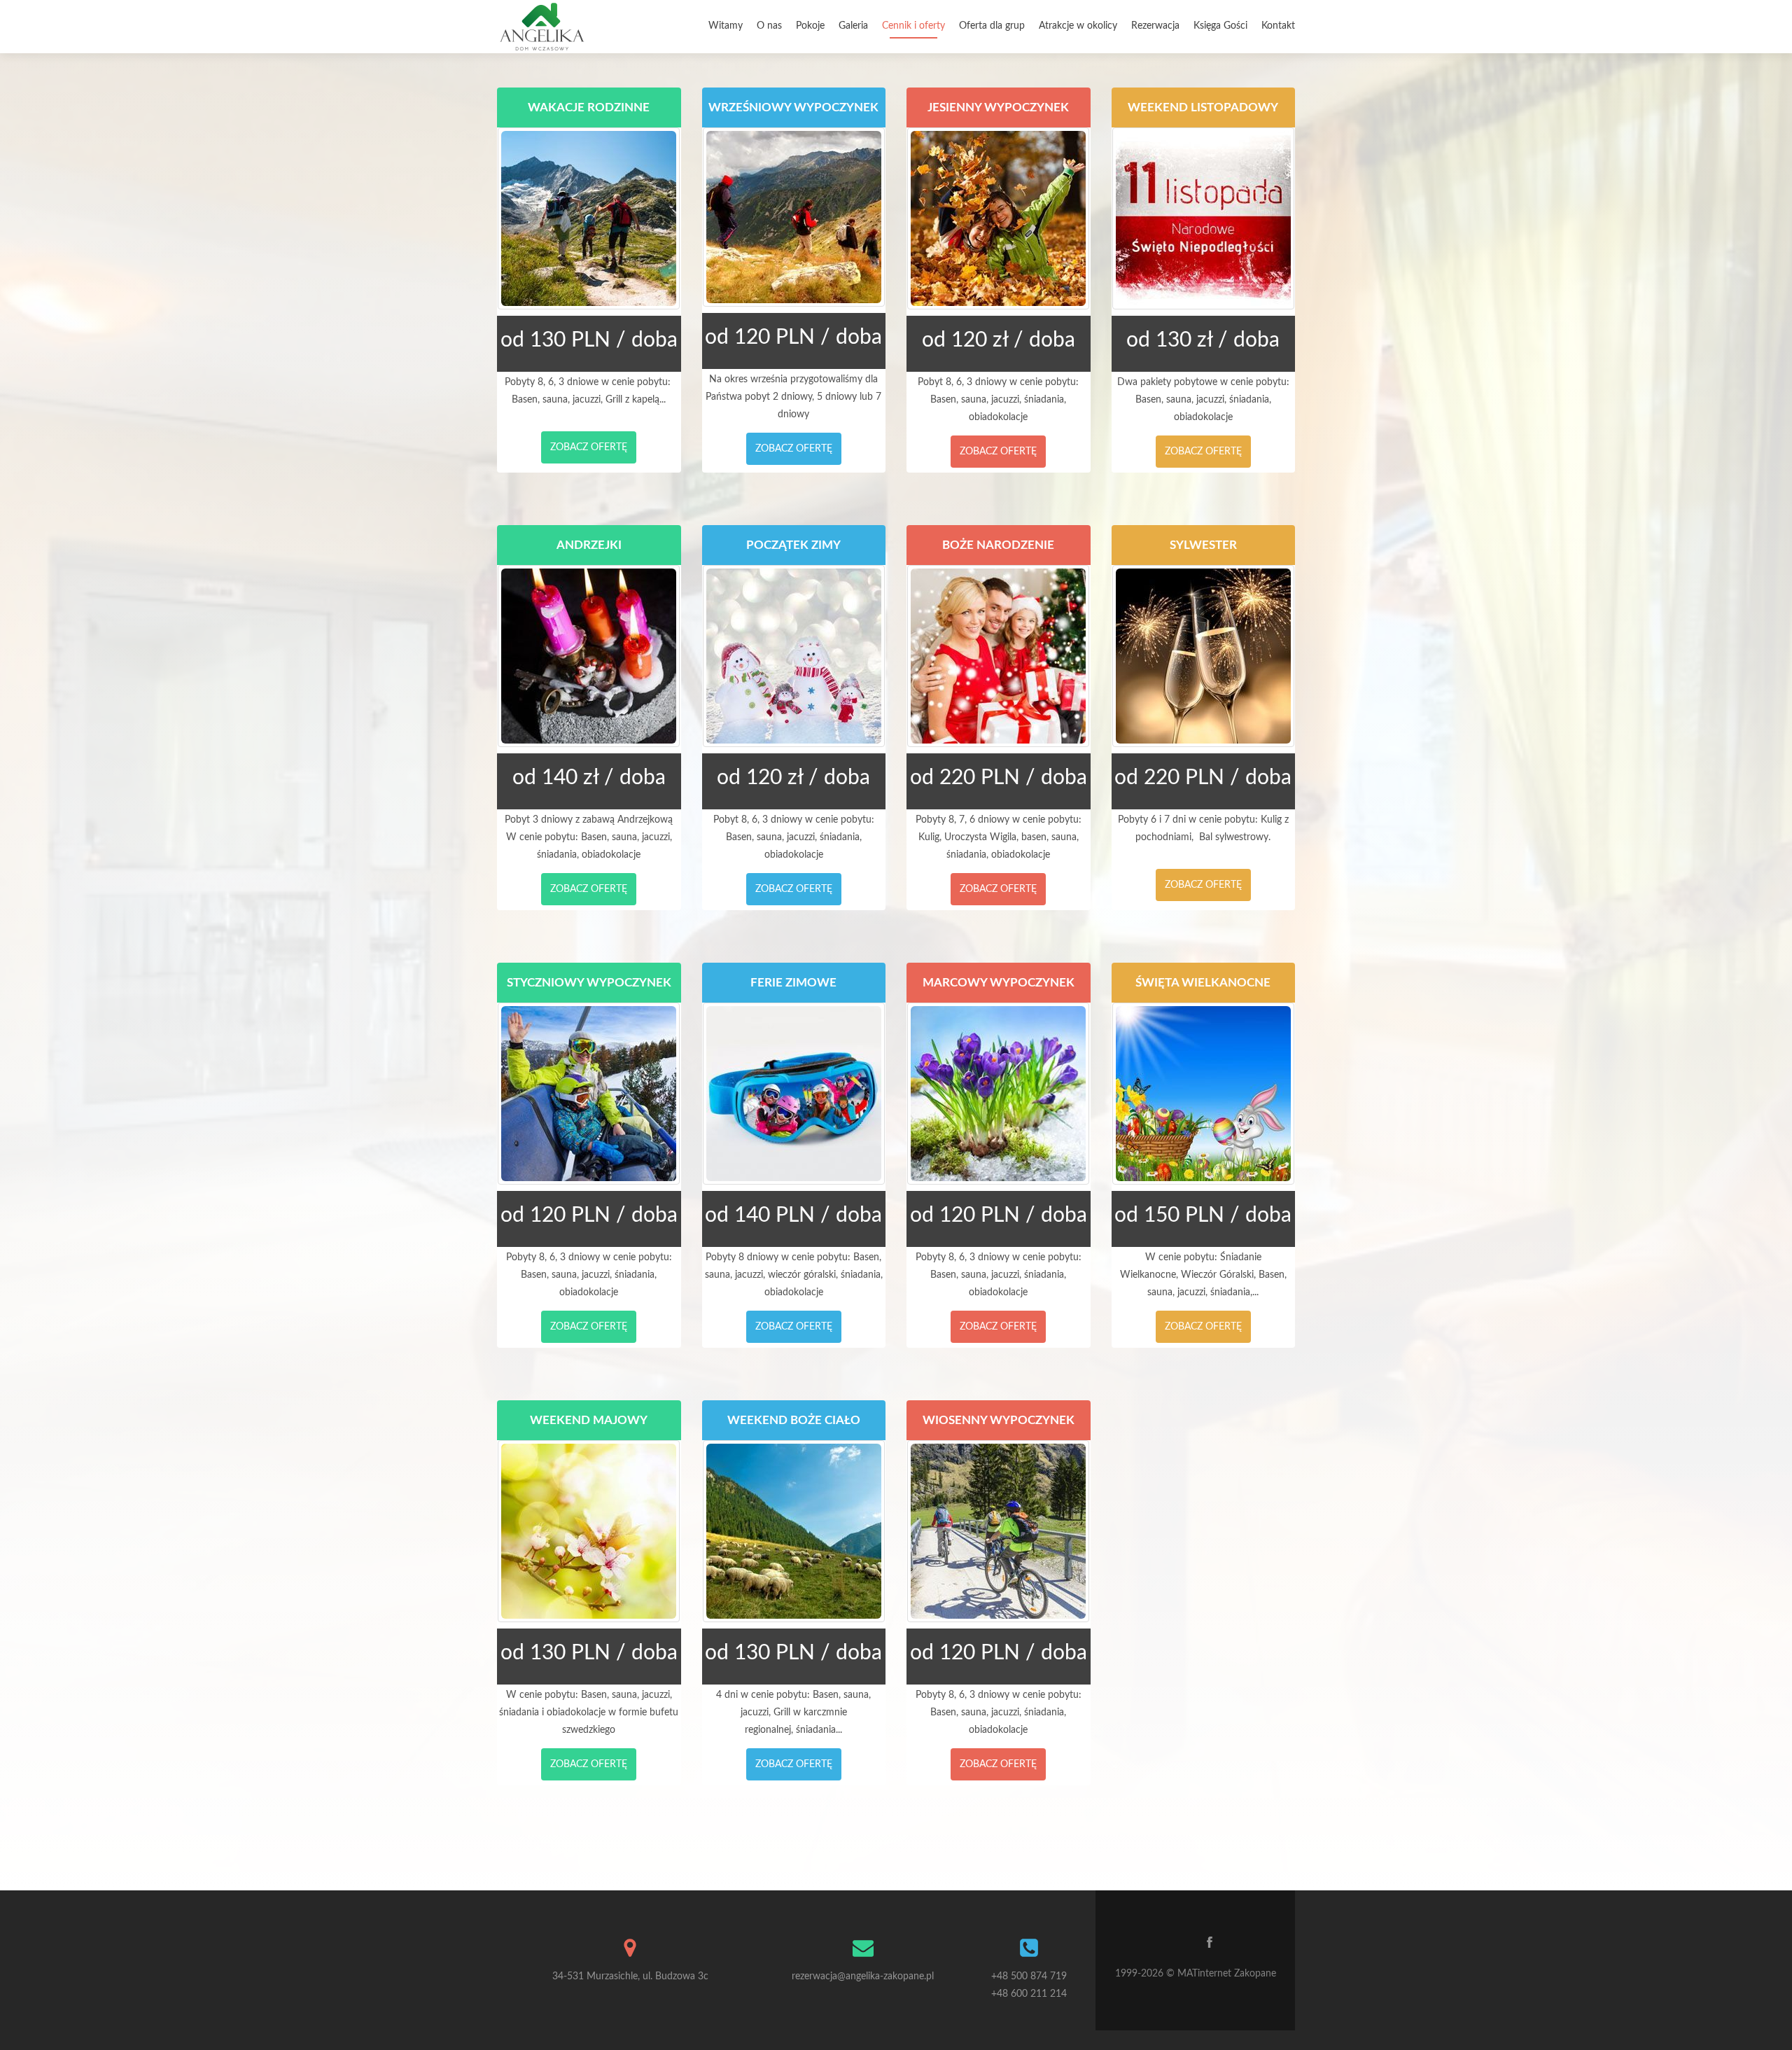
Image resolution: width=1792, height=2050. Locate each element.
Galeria (853, 26)
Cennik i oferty (913, 26)
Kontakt (1278, 26)
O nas (769, 26)
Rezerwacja (1155, 26)
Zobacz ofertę (589, 447)
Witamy (726, 26)
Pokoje (810, 26)
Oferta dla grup (992, 26)
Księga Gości (1220, 26)
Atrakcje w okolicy (1078, 26)
